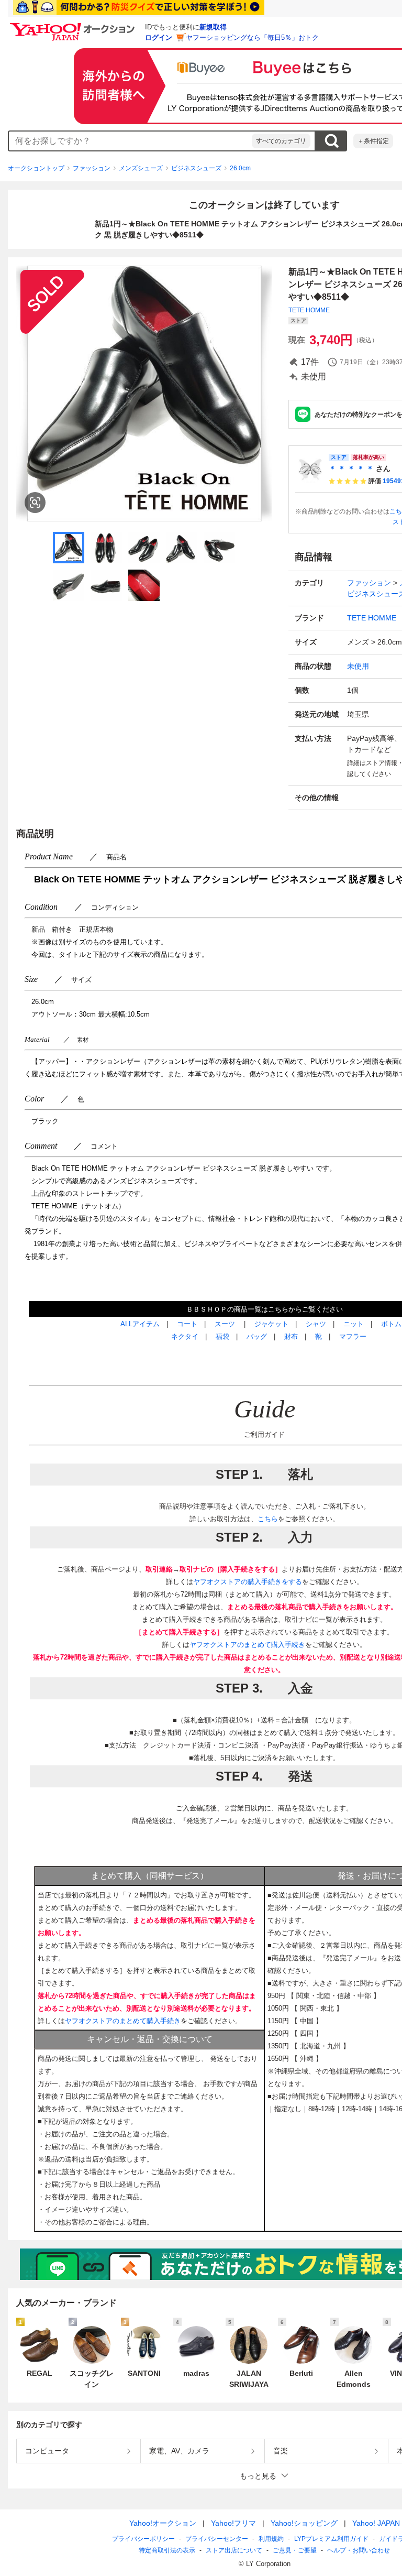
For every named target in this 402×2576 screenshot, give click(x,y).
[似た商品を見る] (35, 503)
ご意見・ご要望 (295, 2550)
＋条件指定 (373, 141)
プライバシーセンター (217, 2539)
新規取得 (213, 27)
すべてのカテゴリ (281, 141)
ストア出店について (234, 2550)
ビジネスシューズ (196, 168)
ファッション (92, 168)
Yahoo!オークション (163, 2523)
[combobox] (130, 141)
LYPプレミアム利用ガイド (331, 2539)
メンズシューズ (141, 168)
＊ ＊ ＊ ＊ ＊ (351, 468)
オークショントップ (36, 168)
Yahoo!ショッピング (304, 2523)
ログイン (159, 37)
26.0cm (240, 168)
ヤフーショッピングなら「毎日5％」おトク (252, 37)
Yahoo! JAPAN (376, 2523)
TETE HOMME (309, 310)
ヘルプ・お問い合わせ (359, 2550)
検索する (331, 141)
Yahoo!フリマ (233, 2523)
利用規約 (271, 2539)
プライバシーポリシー (143, 2539)
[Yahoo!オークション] (74, 26)
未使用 (358, 666)
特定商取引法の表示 (167, 2550)
